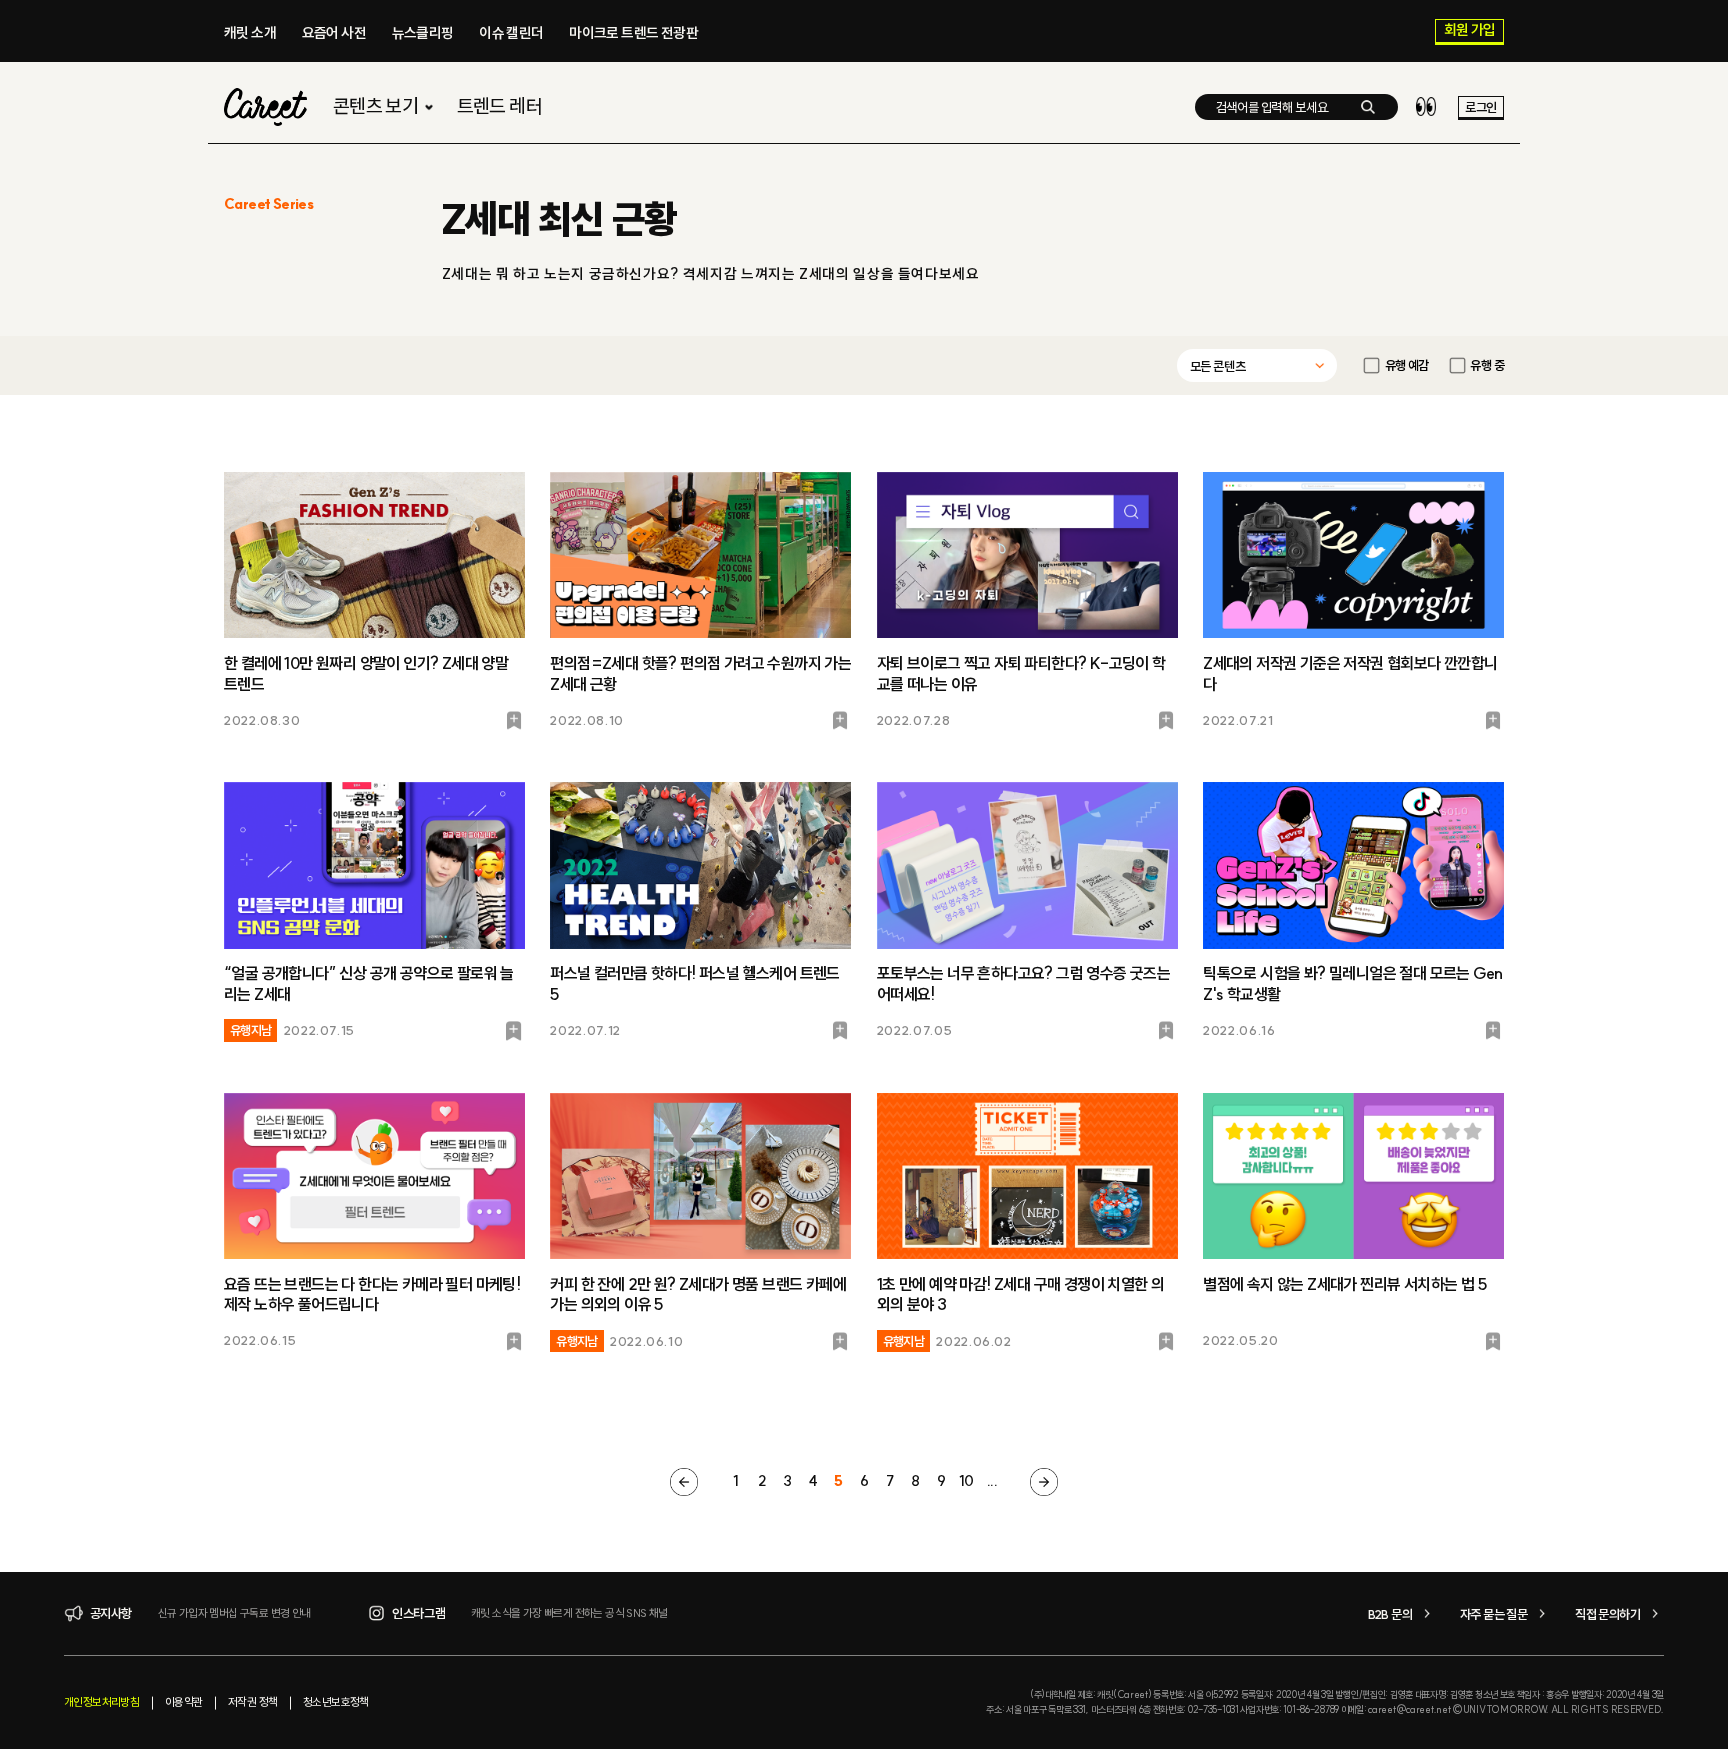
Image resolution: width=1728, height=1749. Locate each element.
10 (966, 1481)
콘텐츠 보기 (375, 106)
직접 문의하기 (1607, 1614)
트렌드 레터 (499, 106)
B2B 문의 (1390, 1614)
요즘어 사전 (334, 33)
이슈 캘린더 (511, 33)
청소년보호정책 (336, 1702)
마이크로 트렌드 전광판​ (633, 33)
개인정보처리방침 (101, 1702)
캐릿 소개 (250, 33)
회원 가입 (1470, 31)
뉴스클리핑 (423, 33)
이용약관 (184, 1702)
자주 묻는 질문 (1493, 1614)
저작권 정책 (252, 1702)
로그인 (1480, 107)
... (992, 1481)
